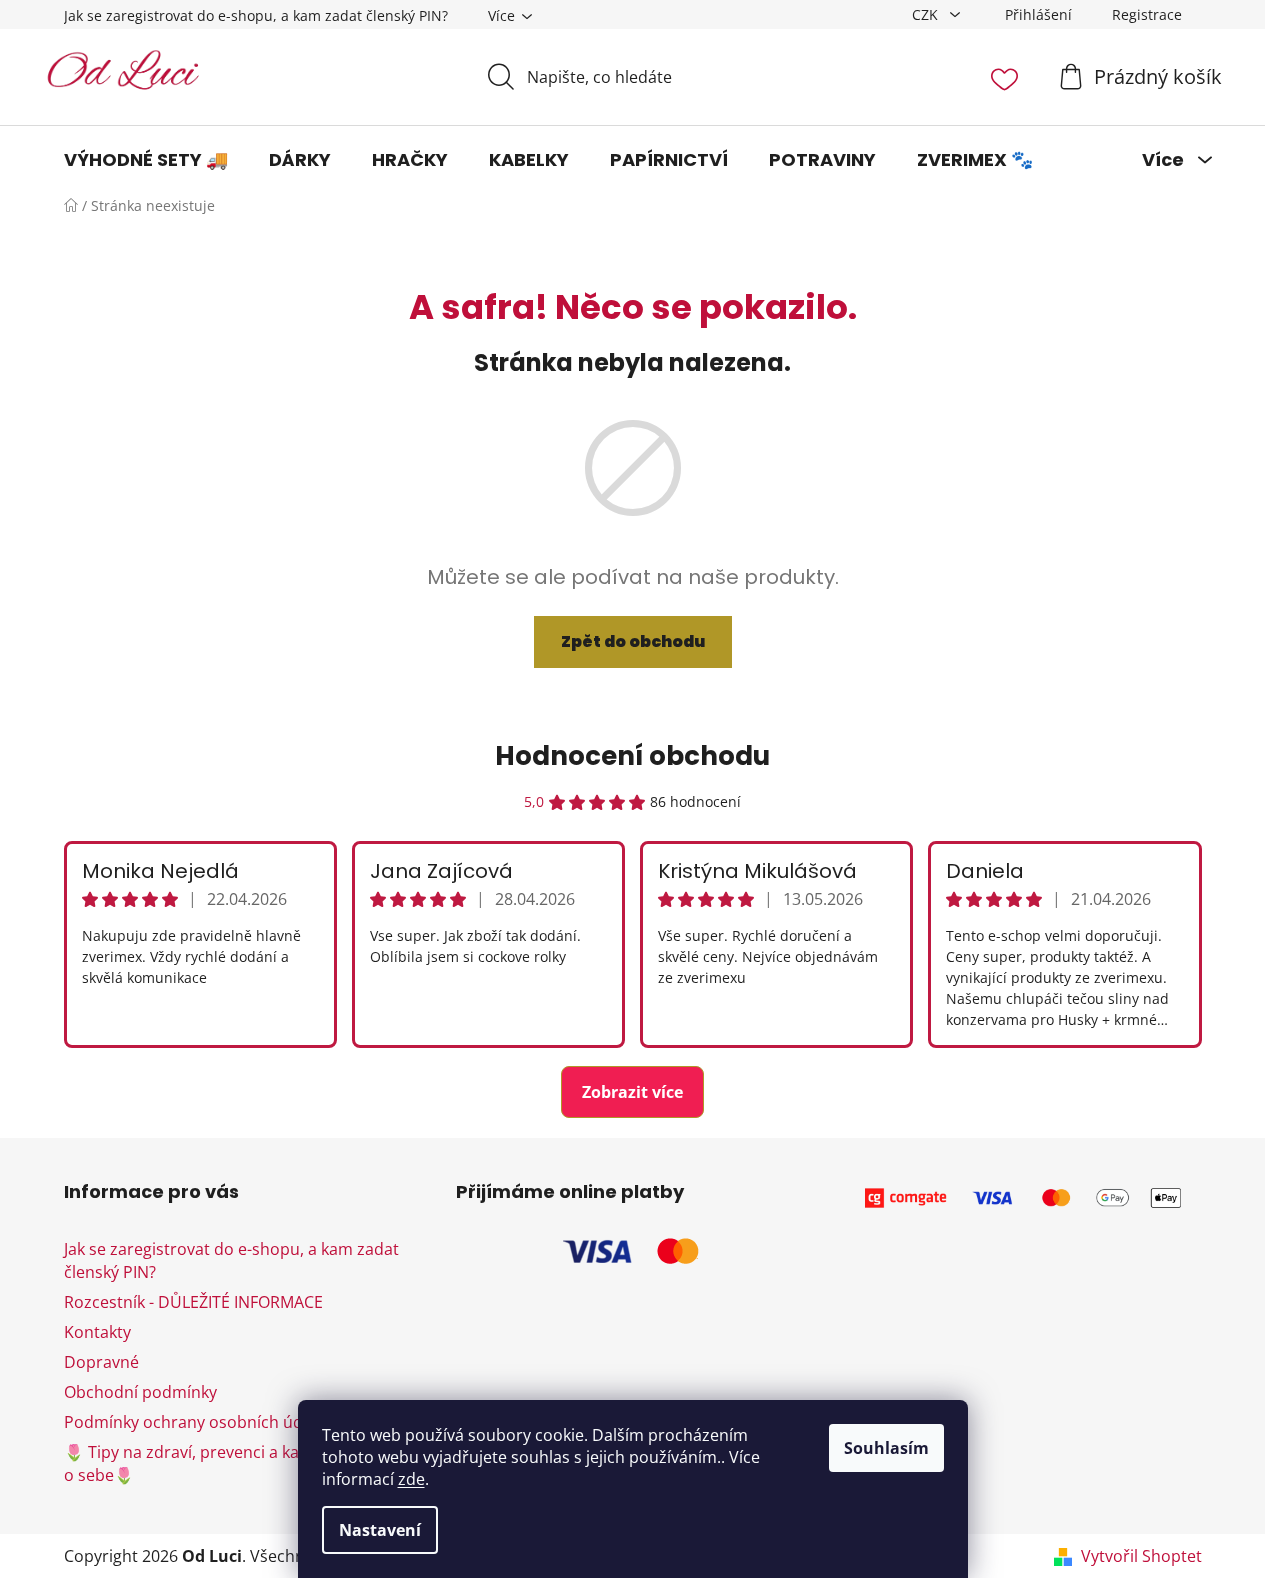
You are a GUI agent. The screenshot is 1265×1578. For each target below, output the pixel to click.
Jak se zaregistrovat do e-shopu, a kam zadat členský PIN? (256, 15)
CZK (927, 14)
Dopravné (101, 1362)
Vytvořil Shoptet (1141, 1556)
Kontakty (97, 1332)
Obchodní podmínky (140, 1392)
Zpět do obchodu (633, 641)
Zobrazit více (632, 1092)
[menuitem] (146, 160)
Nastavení (380, 1530)
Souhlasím (886, 1448)
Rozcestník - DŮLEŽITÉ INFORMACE (193, 1302)
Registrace (1147, 14)
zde (411, 1479)
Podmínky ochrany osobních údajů (195, 1422)
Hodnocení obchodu (632, 756)
